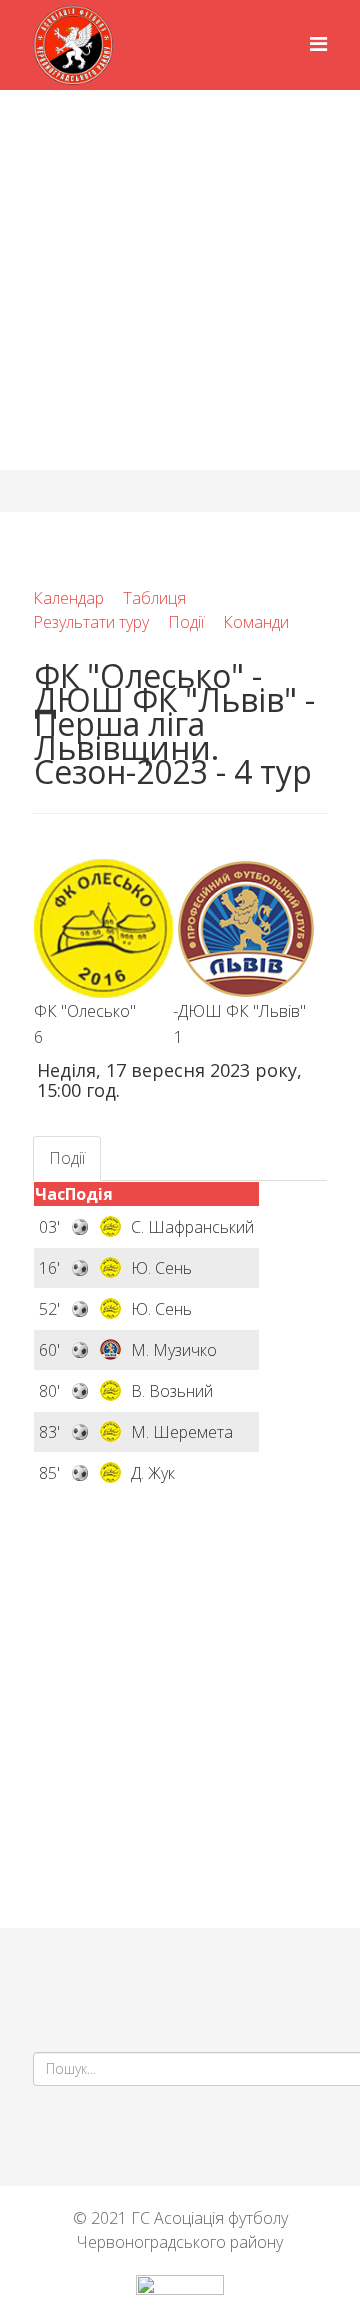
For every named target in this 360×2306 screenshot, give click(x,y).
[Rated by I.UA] (180, 2290)
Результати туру (91, 622)
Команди (256, 622)
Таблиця (154, 598)
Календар (68, 598)
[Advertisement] (180, 280)
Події (186, 622)
